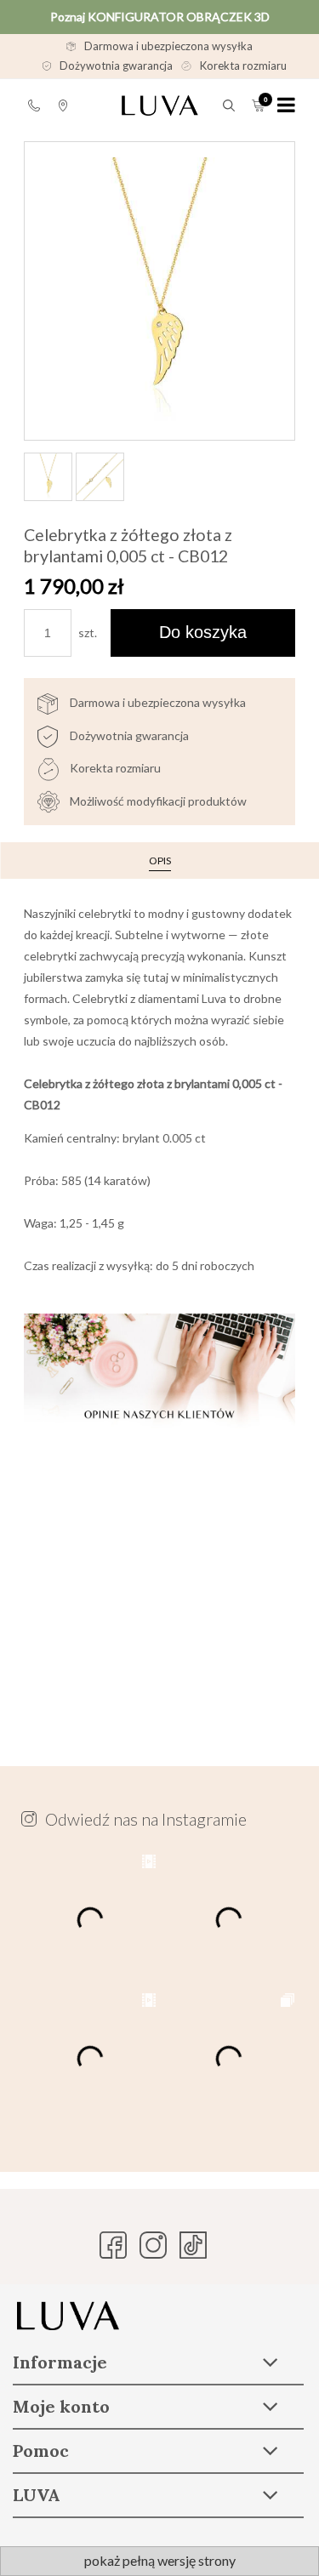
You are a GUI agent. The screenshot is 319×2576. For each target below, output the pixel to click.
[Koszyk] (258, 105)
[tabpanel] (159, 1300)
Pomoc (34, 105)
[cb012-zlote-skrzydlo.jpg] (48, 477)
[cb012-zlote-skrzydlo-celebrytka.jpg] (100, 477)
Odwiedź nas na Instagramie (146, 1819)
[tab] (160, 861)
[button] (286, 105)
